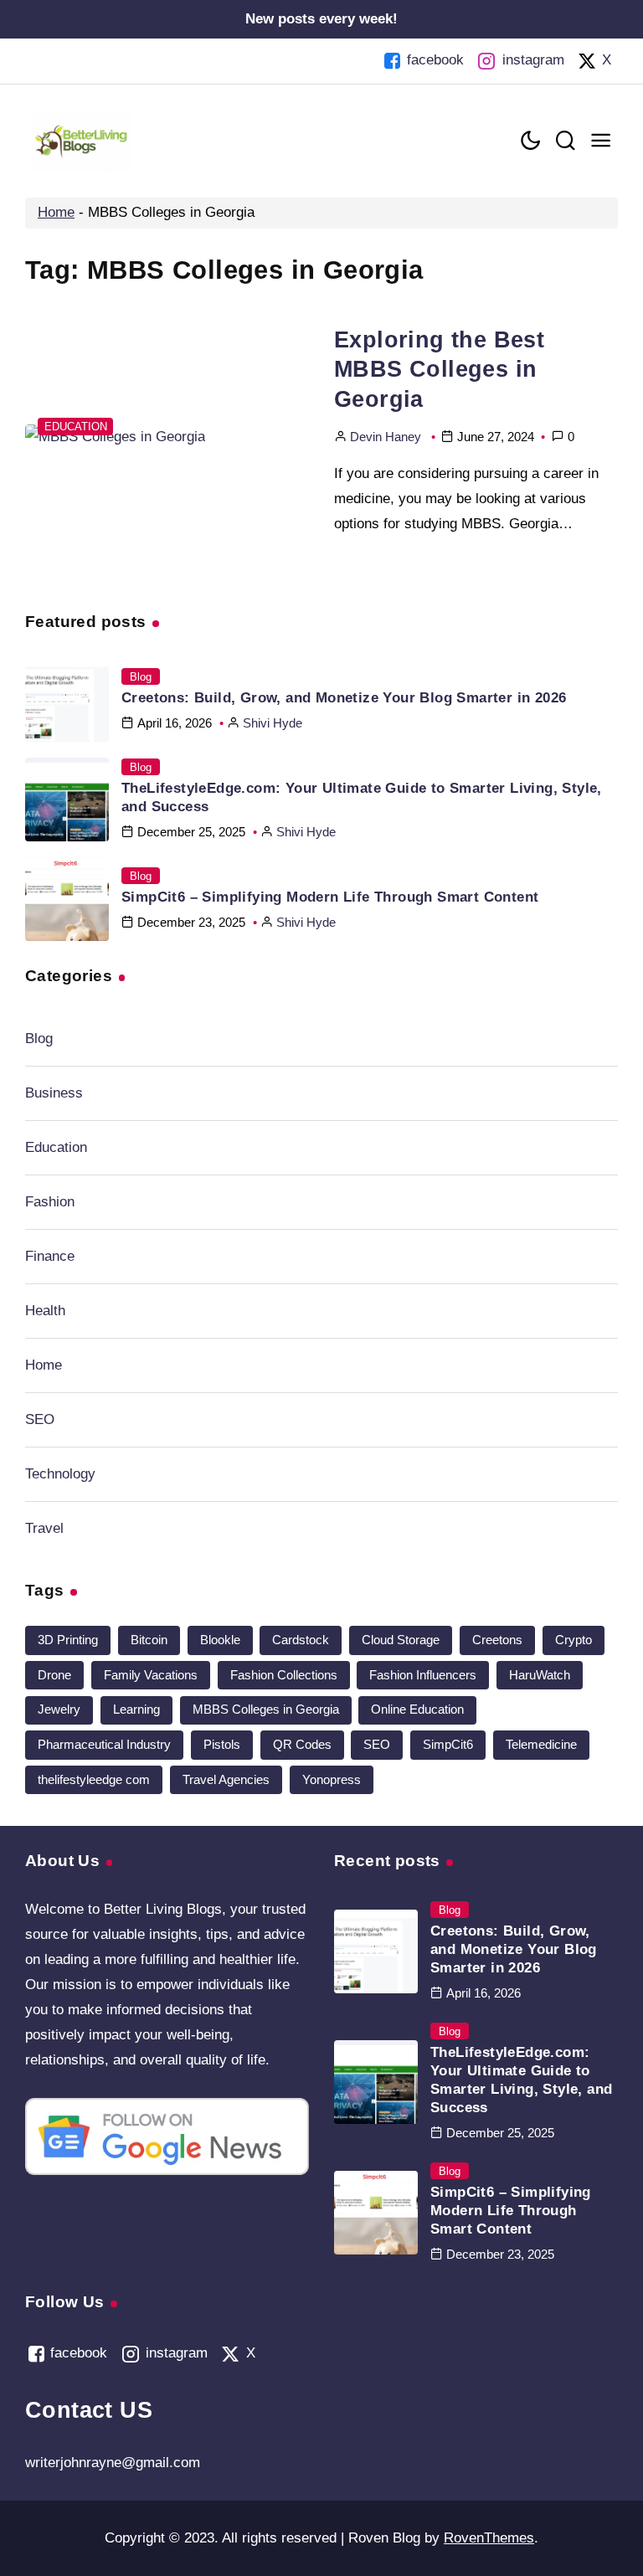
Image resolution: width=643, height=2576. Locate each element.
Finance (50, 1256)
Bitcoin (149, 1640)
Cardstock (301, 1640)
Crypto (574, 1640)
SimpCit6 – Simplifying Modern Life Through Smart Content (330, 897)
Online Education (417, 1709)
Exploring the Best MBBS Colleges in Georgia (439, 369)
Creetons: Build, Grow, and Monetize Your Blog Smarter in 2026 (344, 698)
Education (76, 427)
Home (56, 212)
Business (54, 1093)
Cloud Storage (401, 1640)
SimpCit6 (448, 1744)
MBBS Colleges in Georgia (266, 1709)
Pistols (222, 1744)
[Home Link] (82, 141)
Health (45, 1311)
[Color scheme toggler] (530, 141)
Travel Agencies (226, 1779)
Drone (54, 1675)
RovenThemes (489, 2538)
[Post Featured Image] (167, 437)
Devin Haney (386, 437)
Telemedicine (541, 1744)
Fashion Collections (284, 1675)
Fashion (50, 1202)
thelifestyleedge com (94, 1779)
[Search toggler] (565, 141)
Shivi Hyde (273, 723)
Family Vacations (151, 1675)
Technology (60, 1474)
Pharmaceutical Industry (104, 1744)
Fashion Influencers (423, 1675)
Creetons (497, 1640)
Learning (136, 1709)
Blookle (220, 1640)
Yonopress (332, 1779)
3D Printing (68, 1640)
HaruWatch (540, 1675)
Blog (141, 677)
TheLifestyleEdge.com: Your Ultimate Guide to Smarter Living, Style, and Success (362, 797)
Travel (44, 1528)
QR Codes (302, 1744)
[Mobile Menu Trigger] (600, 141)
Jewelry (59, 1709)
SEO (40, 1419)
